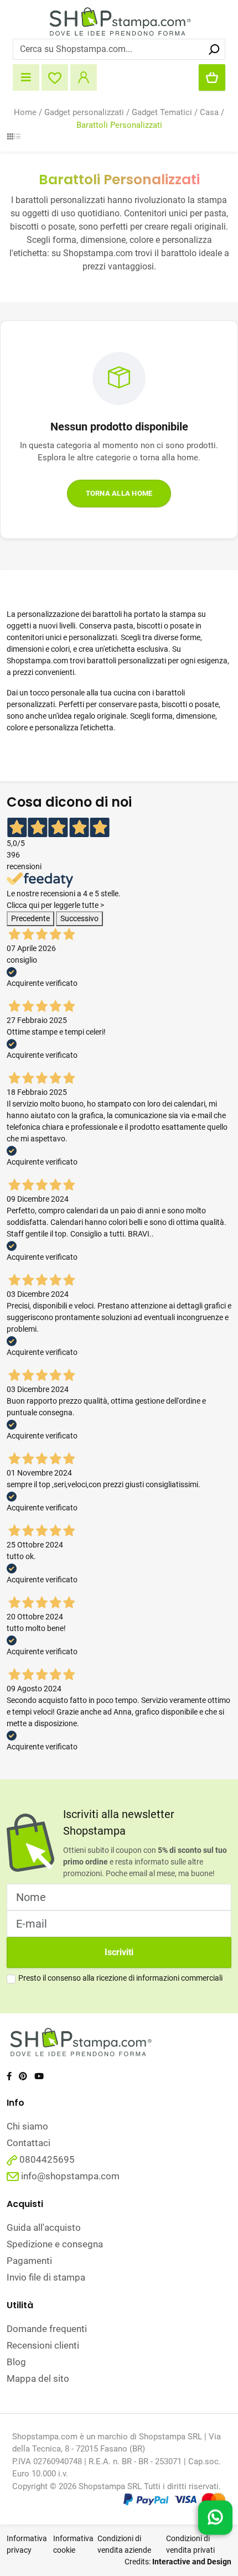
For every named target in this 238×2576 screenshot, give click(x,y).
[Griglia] (10, 137)
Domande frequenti (47, 2329)
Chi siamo (27, 2126)
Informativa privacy (27, 2544)
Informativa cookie (73, 2544)
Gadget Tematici (162, 112)
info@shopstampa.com (70, 2176)
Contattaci (29, 2143)
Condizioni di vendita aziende (124, 2544)
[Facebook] (9, 2076)
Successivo (79, 918)
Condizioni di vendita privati (190, 2544)
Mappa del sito (38, 2378)
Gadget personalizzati (84, 112)
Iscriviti (119, 1952)
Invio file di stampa (46, 2277)
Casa (209, 112)
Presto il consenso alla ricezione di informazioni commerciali (120, 1978)
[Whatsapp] (215, 2516)
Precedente (30, 918)
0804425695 (46, 2159)
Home (25, 112)
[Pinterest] (23, 2076)
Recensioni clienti (43, 2345)
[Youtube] (39, 2076)
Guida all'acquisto (44, 2227)
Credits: (178, 2562)
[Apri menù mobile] (26, 77)
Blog (16, 2362)
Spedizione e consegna (55, 2244)
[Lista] (17, 137)
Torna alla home (119, 493)
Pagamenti (29, 2261)
